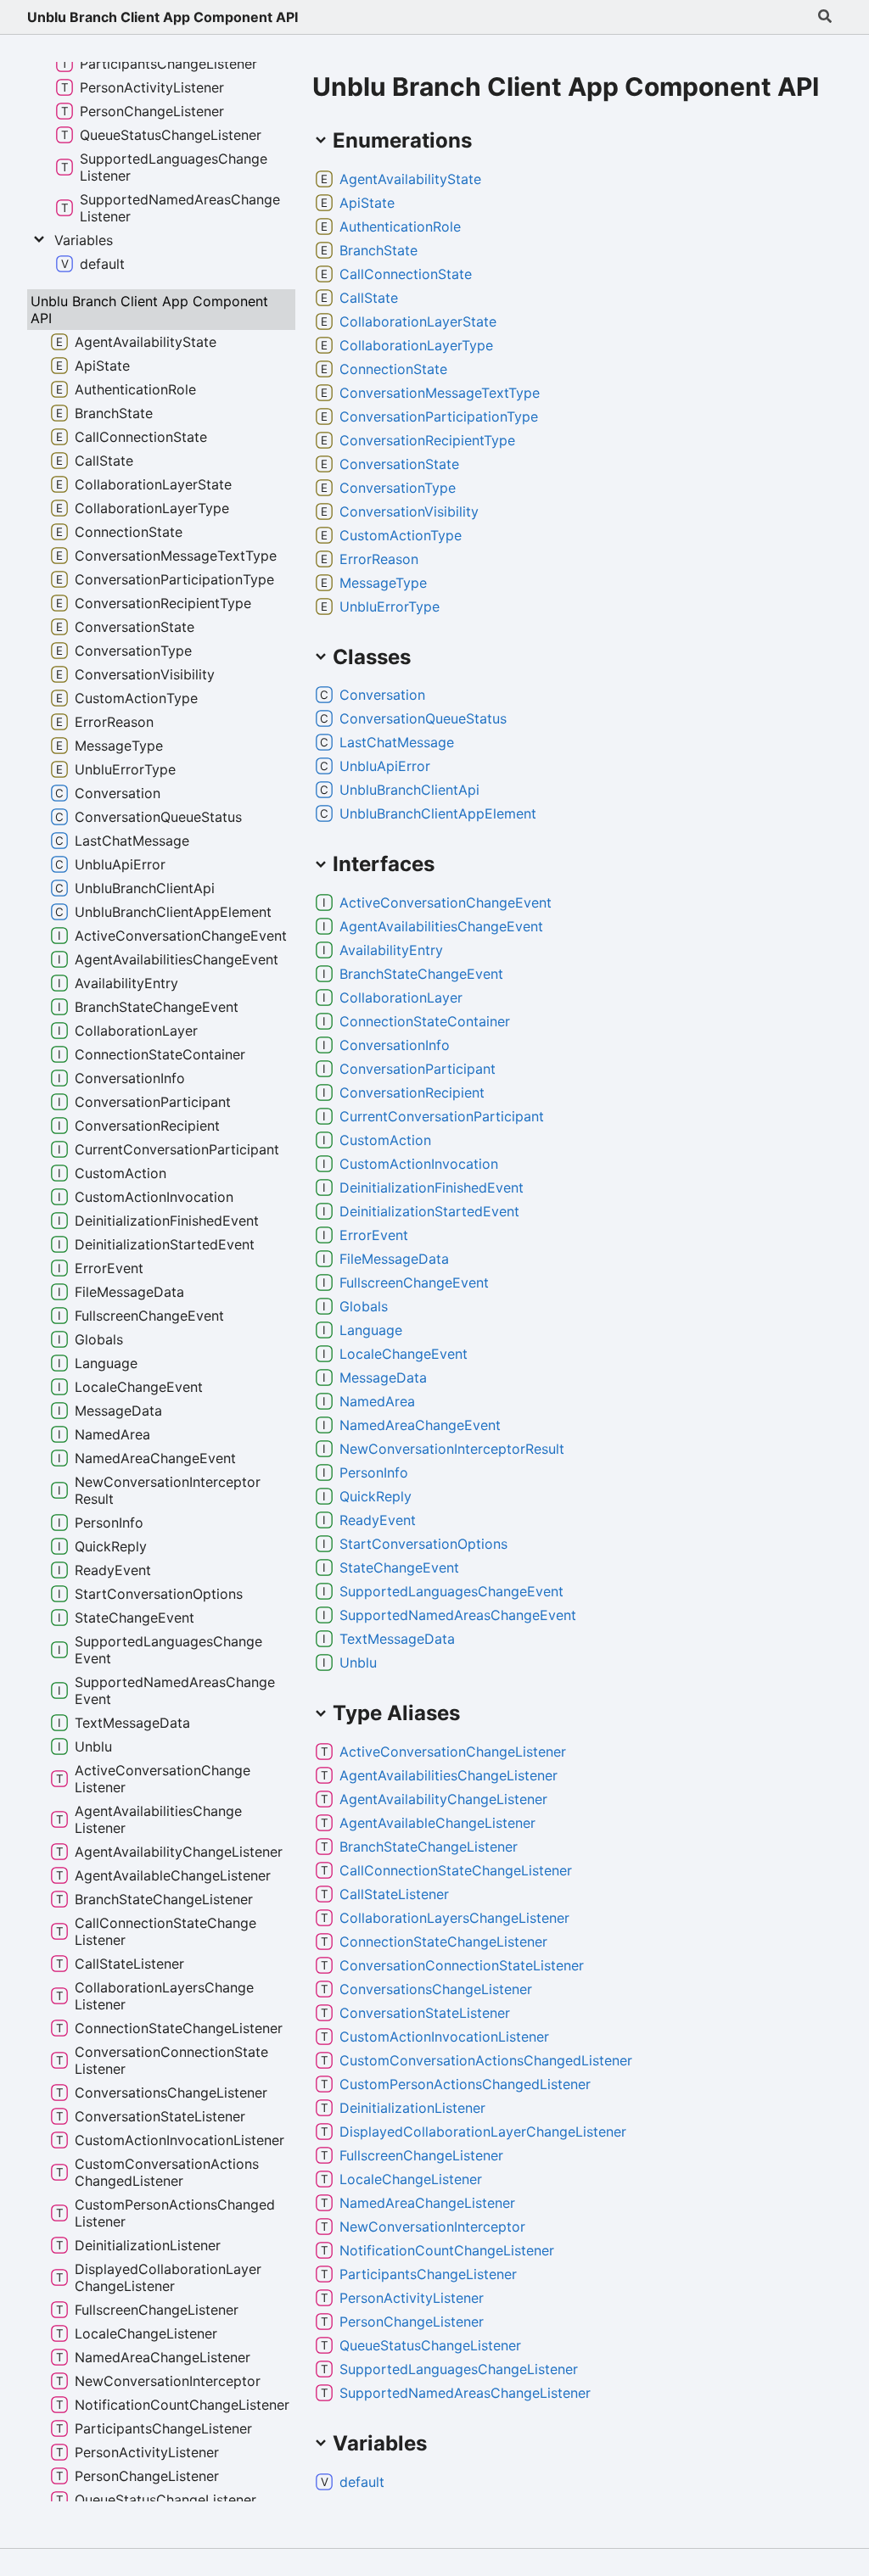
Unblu (358, 1662)
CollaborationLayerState (418, 321)
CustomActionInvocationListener (444, 2037)
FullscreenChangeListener (421, 2155)
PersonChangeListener (412, 2322)
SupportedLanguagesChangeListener (459, 2369)
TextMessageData (397, 1639)
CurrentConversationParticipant (442, 1116)
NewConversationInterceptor (432, 2227)
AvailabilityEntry (391, 950)
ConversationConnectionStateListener (462, 1965)
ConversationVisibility (409, 511)
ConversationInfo (395, 1045)
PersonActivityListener (412, 2298)
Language (371, 1330)
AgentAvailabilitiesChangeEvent (441, 926)
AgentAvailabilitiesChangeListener (449, 1775)
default (362, 2482)
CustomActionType (401, 535)
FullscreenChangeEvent (414, 1282)
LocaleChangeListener (411, 2179)
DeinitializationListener (412, 2108)
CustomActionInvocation (419, 1164)
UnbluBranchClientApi (409, 790)
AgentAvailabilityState (410, 179)
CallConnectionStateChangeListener (456, 1870)
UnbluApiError (385, 766)
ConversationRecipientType (427, 440)
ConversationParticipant (418, 1069)
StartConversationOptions (423, 1544)
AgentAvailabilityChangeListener (443, 1799)
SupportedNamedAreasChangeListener (465, 2393)
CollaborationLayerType (416, 345)
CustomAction (385, 1140)
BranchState (378, 250)
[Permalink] (495, 179)
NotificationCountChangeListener (447, 2250)
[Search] (825, 17)
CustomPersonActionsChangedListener (465, 2084)
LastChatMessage (397, 742)
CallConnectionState (406, 274)
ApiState (367, 203)
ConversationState (399, 464)
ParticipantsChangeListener (428, 2274)
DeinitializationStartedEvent (429, 1211)
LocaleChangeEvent (404, 1354)
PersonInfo (374, 1472)
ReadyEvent (378, 1520)
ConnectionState (393, 369)
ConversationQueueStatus (423, 718)
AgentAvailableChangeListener (437, 1823)
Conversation (382, 695)
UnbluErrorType (390, 606)
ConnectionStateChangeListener (443, 1942)
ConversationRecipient (412, 1092)
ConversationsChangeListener (436, 1989)
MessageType (383, 583)
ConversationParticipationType (439, 416)
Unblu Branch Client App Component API (163, 17)
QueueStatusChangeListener (430, 2345)
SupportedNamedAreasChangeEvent (458, 1615)
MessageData (383, 1377)
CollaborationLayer (401, 997)
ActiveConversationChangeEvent (446, 902)
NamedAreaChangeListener (427, 2203)
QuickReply (376, 1496)
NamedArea (377, 1401)
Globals (364, 1306)
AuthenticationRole (400, 226)
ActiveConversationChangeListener (453, 1752)
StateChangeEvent (399, 1567)
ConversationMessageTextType (440, 393)
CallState (369, 298)
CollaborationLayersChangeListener (454, 1918)
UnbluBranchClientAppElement (438, 813)
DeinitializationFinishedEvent (432, 1187)
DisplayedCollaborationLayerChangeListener (483, 2132)
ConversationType (398, 488)
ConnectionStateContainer (425, 1021)
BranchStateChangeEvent (421, 974)
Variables (84, 240)
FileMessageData (394, 1259)
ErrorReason (379, 559)
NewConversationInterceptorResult (452, 1449)
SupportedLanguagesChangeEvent (451, 1591)
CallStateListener (394, 1894)
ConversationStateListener (425, 2013)
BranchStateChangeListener (429, 1847)
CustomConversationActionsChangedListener (486, 2060)
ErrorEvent (374, 1235)
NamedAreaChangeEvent (420, 1425)
